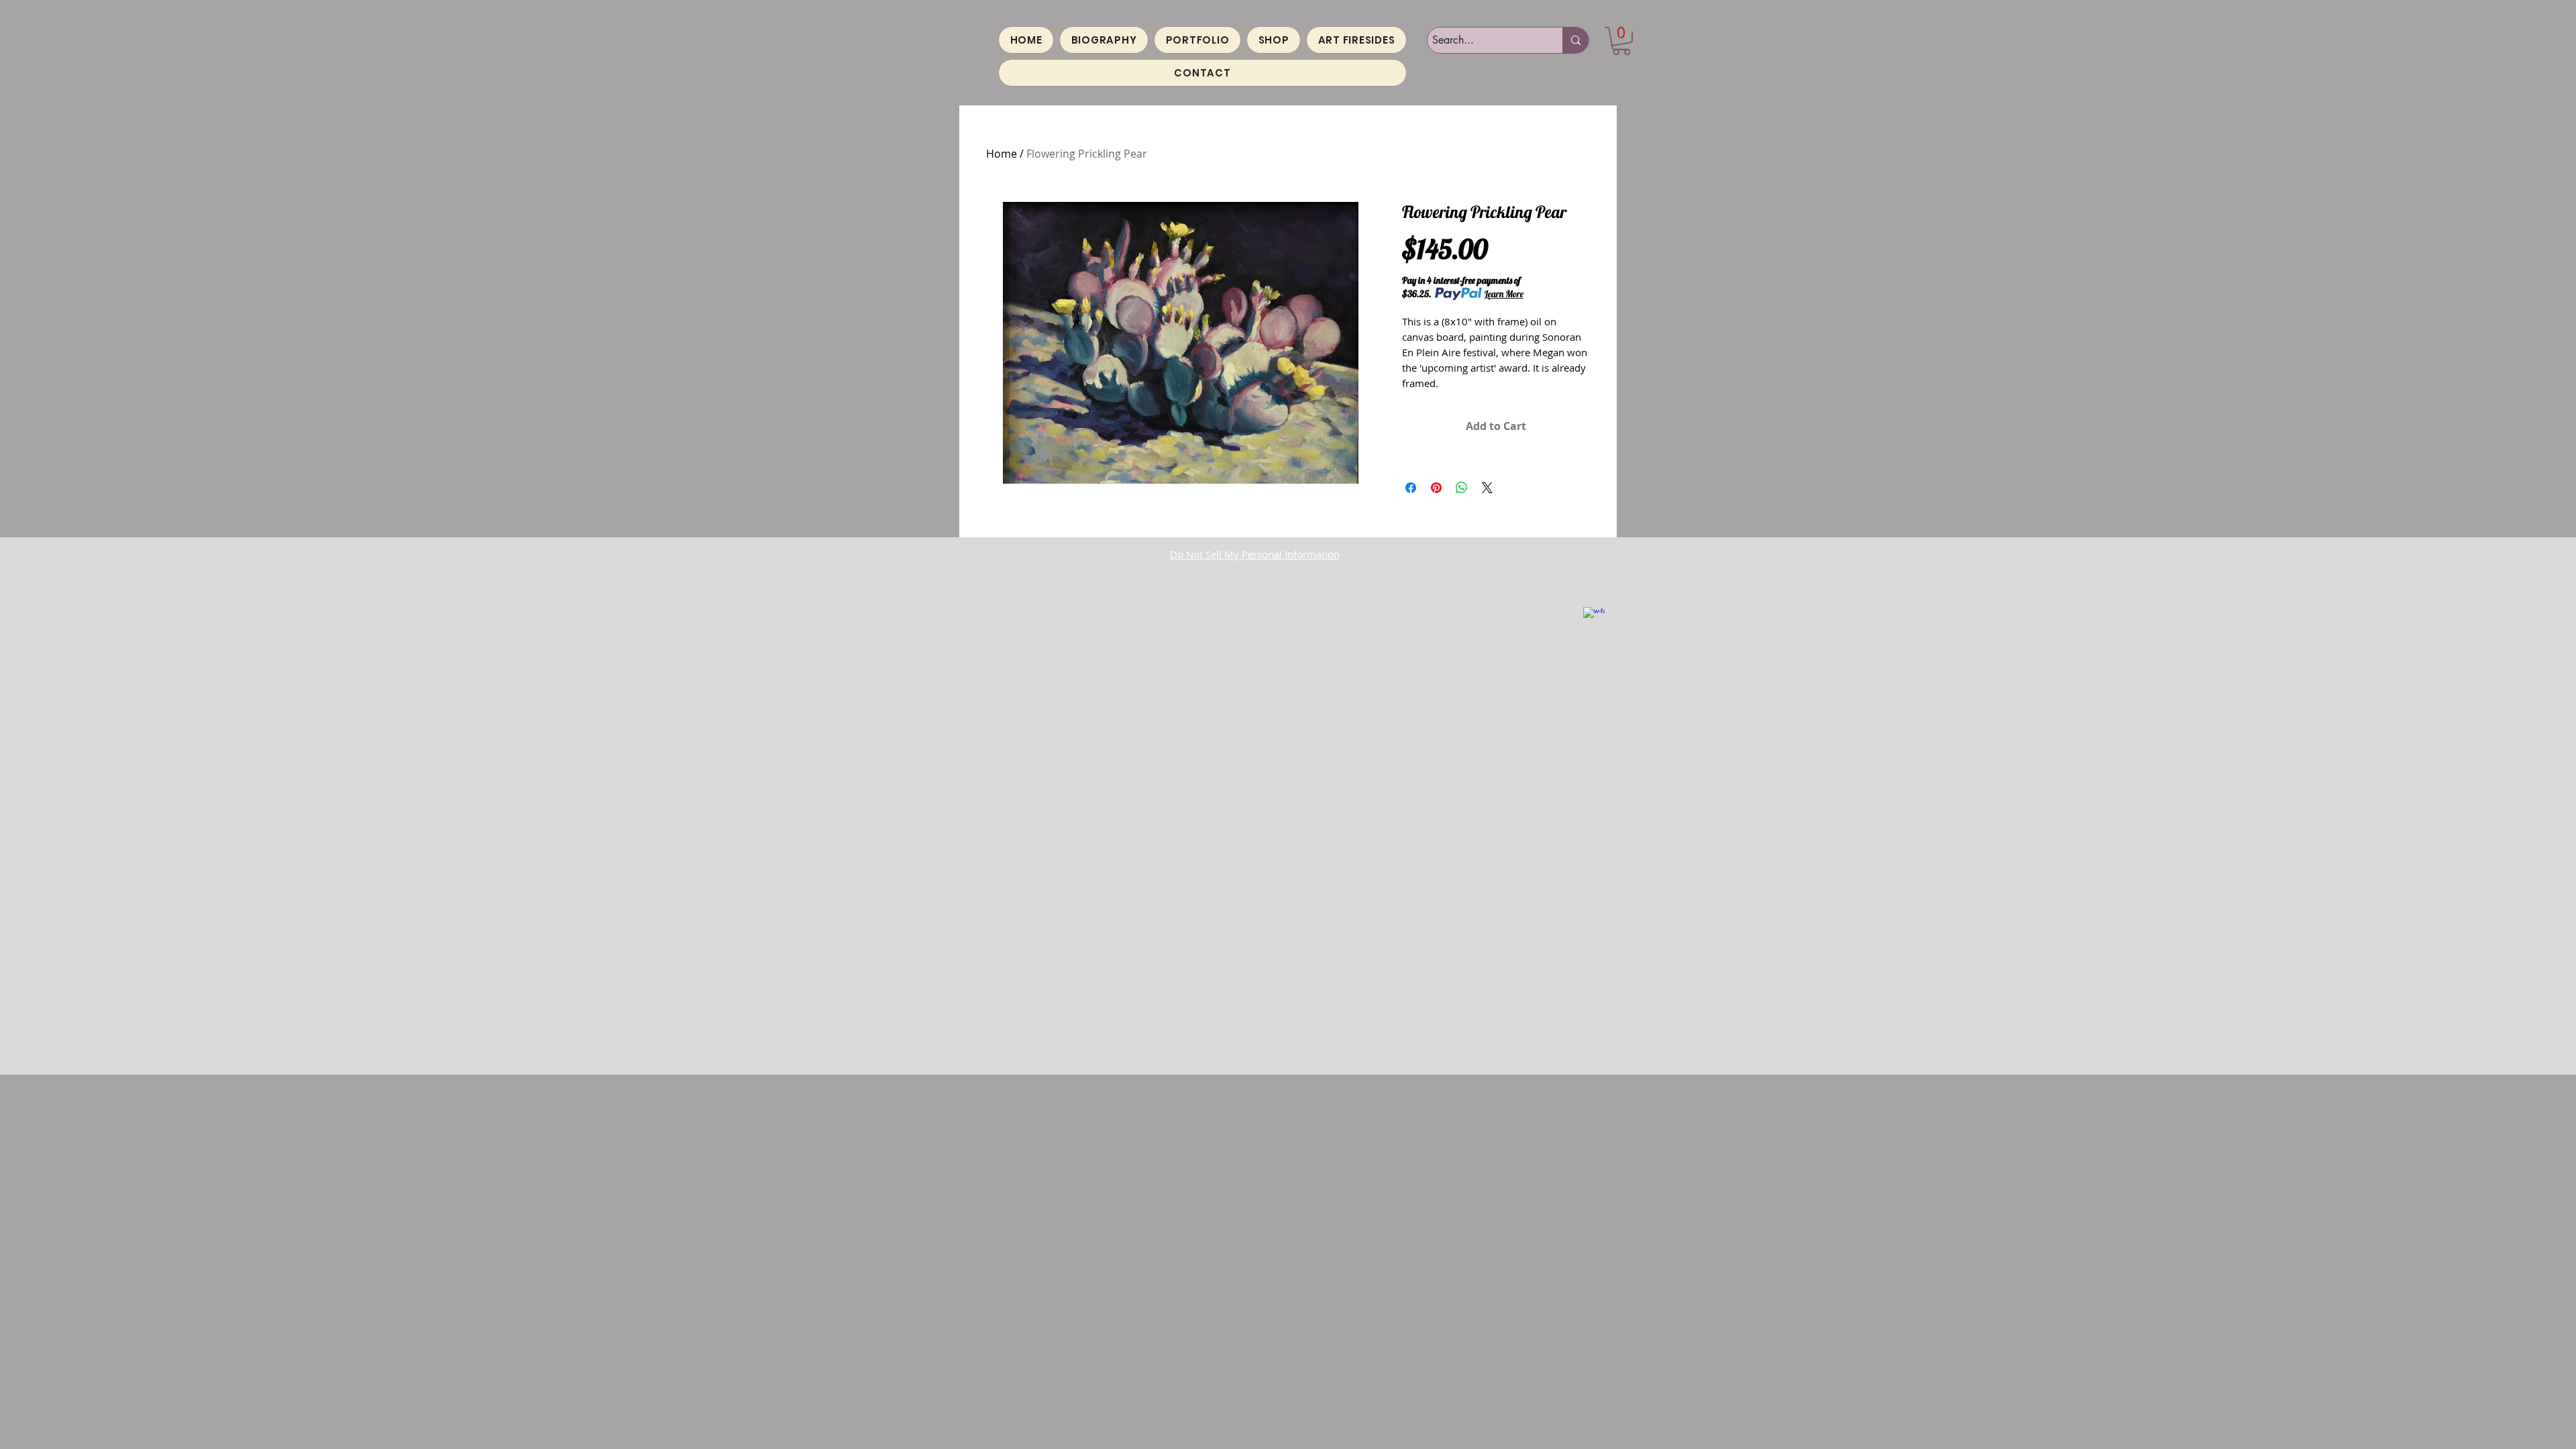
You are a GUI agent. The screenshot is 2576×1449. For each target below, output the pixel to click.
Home (1002, 154)
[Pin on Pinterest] (1436, 488)
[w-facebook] (1594, 618)
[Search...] (1575, 40)
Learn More (1504, 294)
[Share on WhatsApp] (1462, 488)
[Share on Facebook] (1411, 488)
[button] (1621, 41)
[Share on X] (1487, 488)
